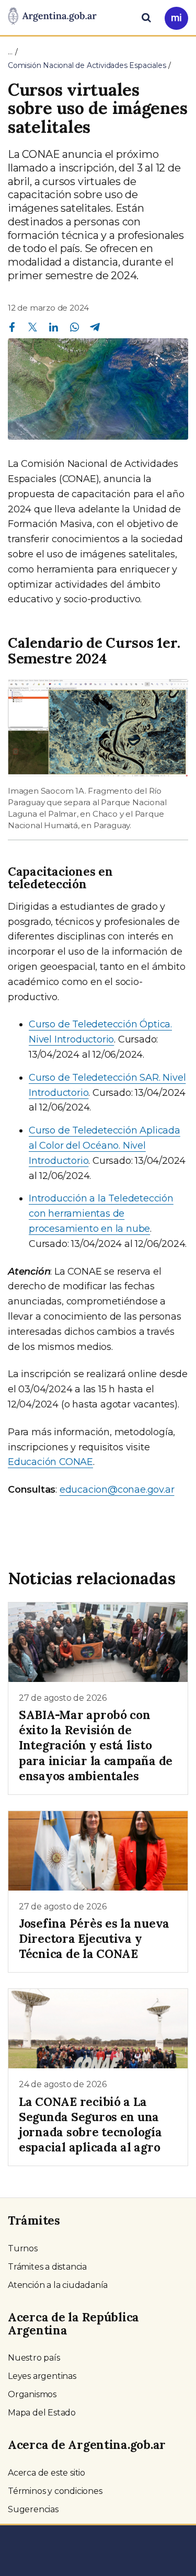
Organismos (32, 2394)
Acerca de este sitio (47, 2473)
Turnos (23, 2248)
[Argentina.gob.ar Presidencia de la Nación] (52, 17)
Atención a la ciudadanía (58, 2285)
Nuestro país (34, 2358)
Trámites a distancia (47, 2267)
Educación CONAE (50, 1462)
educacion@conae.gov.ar (117, 1490)
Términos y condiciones (55, 2491)
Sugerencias (33, 2509)
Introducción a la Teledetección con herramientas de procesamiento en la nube (101, 1213)
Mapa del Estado (42, 2413)
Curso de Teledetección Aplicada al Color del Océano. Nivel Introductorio (105, 1146)
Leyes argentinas (42, 2376)
